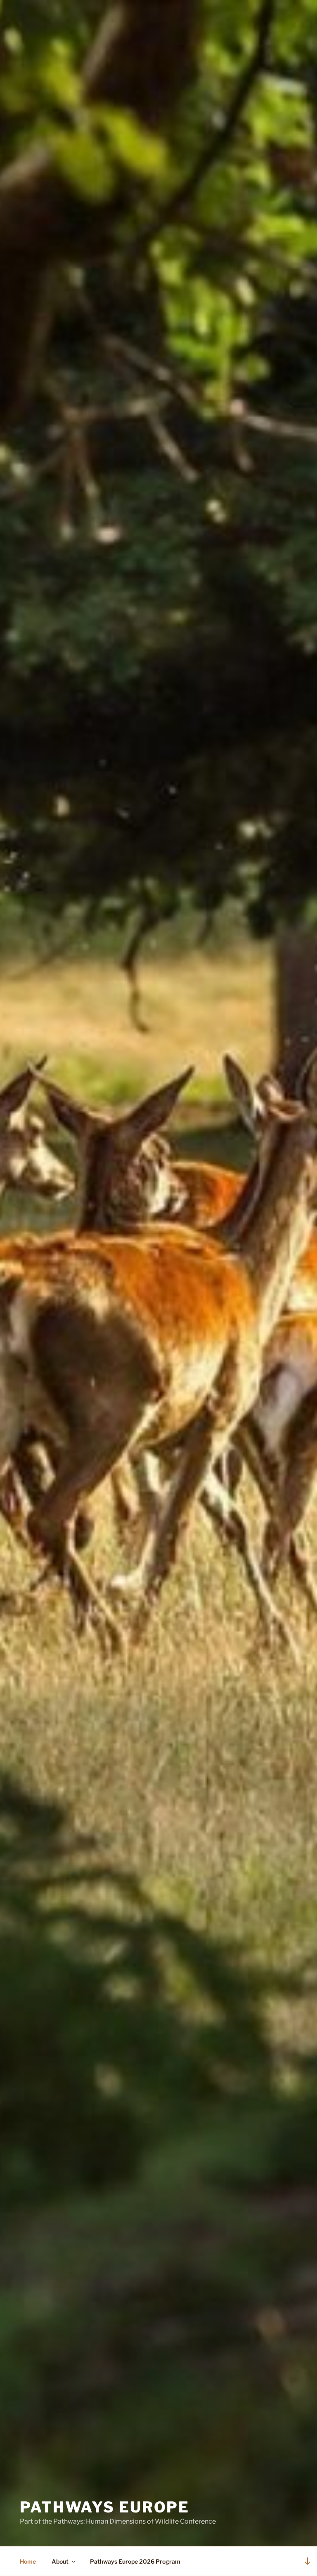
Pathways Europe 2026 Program (135, 2561)
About (60, 2561)
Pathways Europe (105, 2507)
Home (28, 2561)
